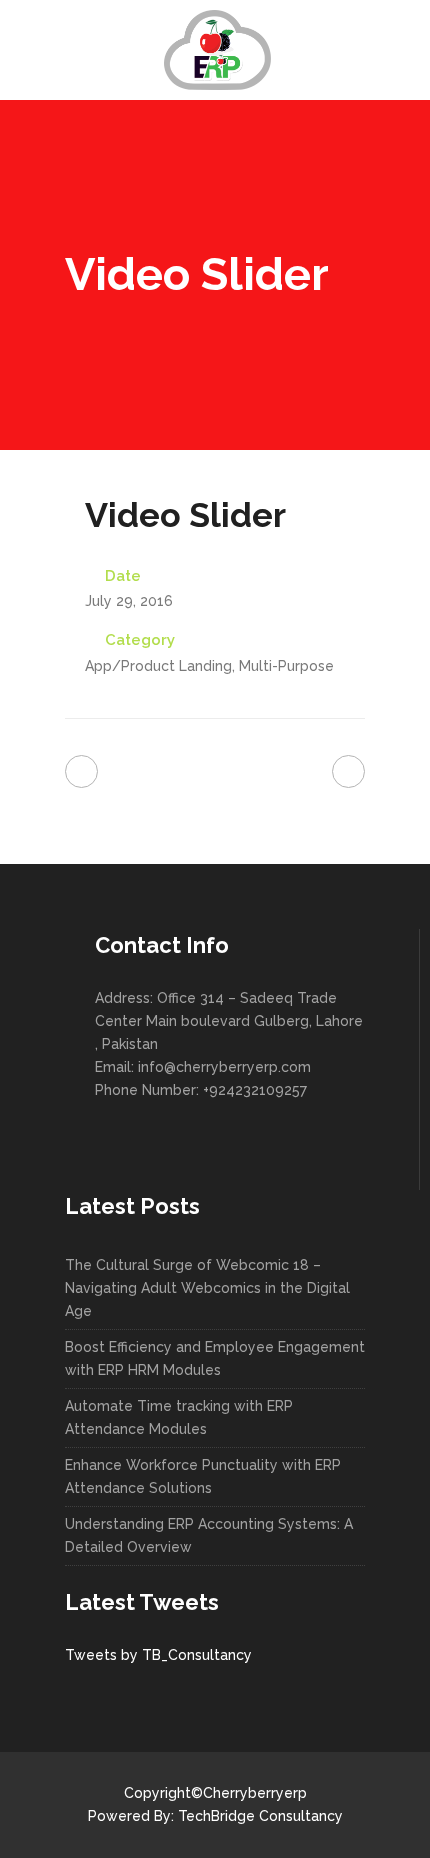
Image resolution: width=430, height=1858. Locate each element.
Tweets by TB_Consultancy (158, 1655)
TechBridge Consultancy (260, 1816)
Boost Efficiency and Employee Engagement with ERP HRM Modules (215, 1358)
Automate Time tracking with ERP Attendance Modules (179, 1417)
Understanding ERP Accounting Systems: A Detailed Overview (209, 1535)
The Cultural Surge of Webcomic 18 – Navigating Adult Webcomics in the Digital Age (207, 1288)
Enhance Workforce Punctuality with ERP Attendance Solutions (203, 1476)
